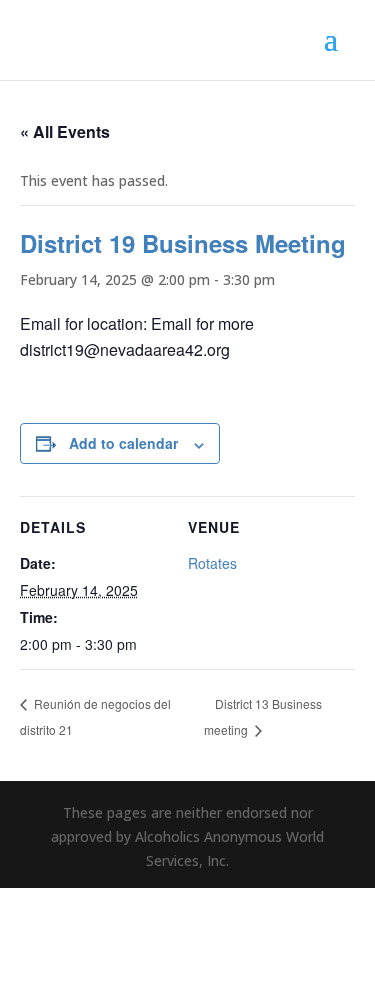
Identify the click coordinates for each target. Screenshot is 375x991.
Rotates (212, 563)
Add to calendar (123, 443)
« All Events (65, 131)
